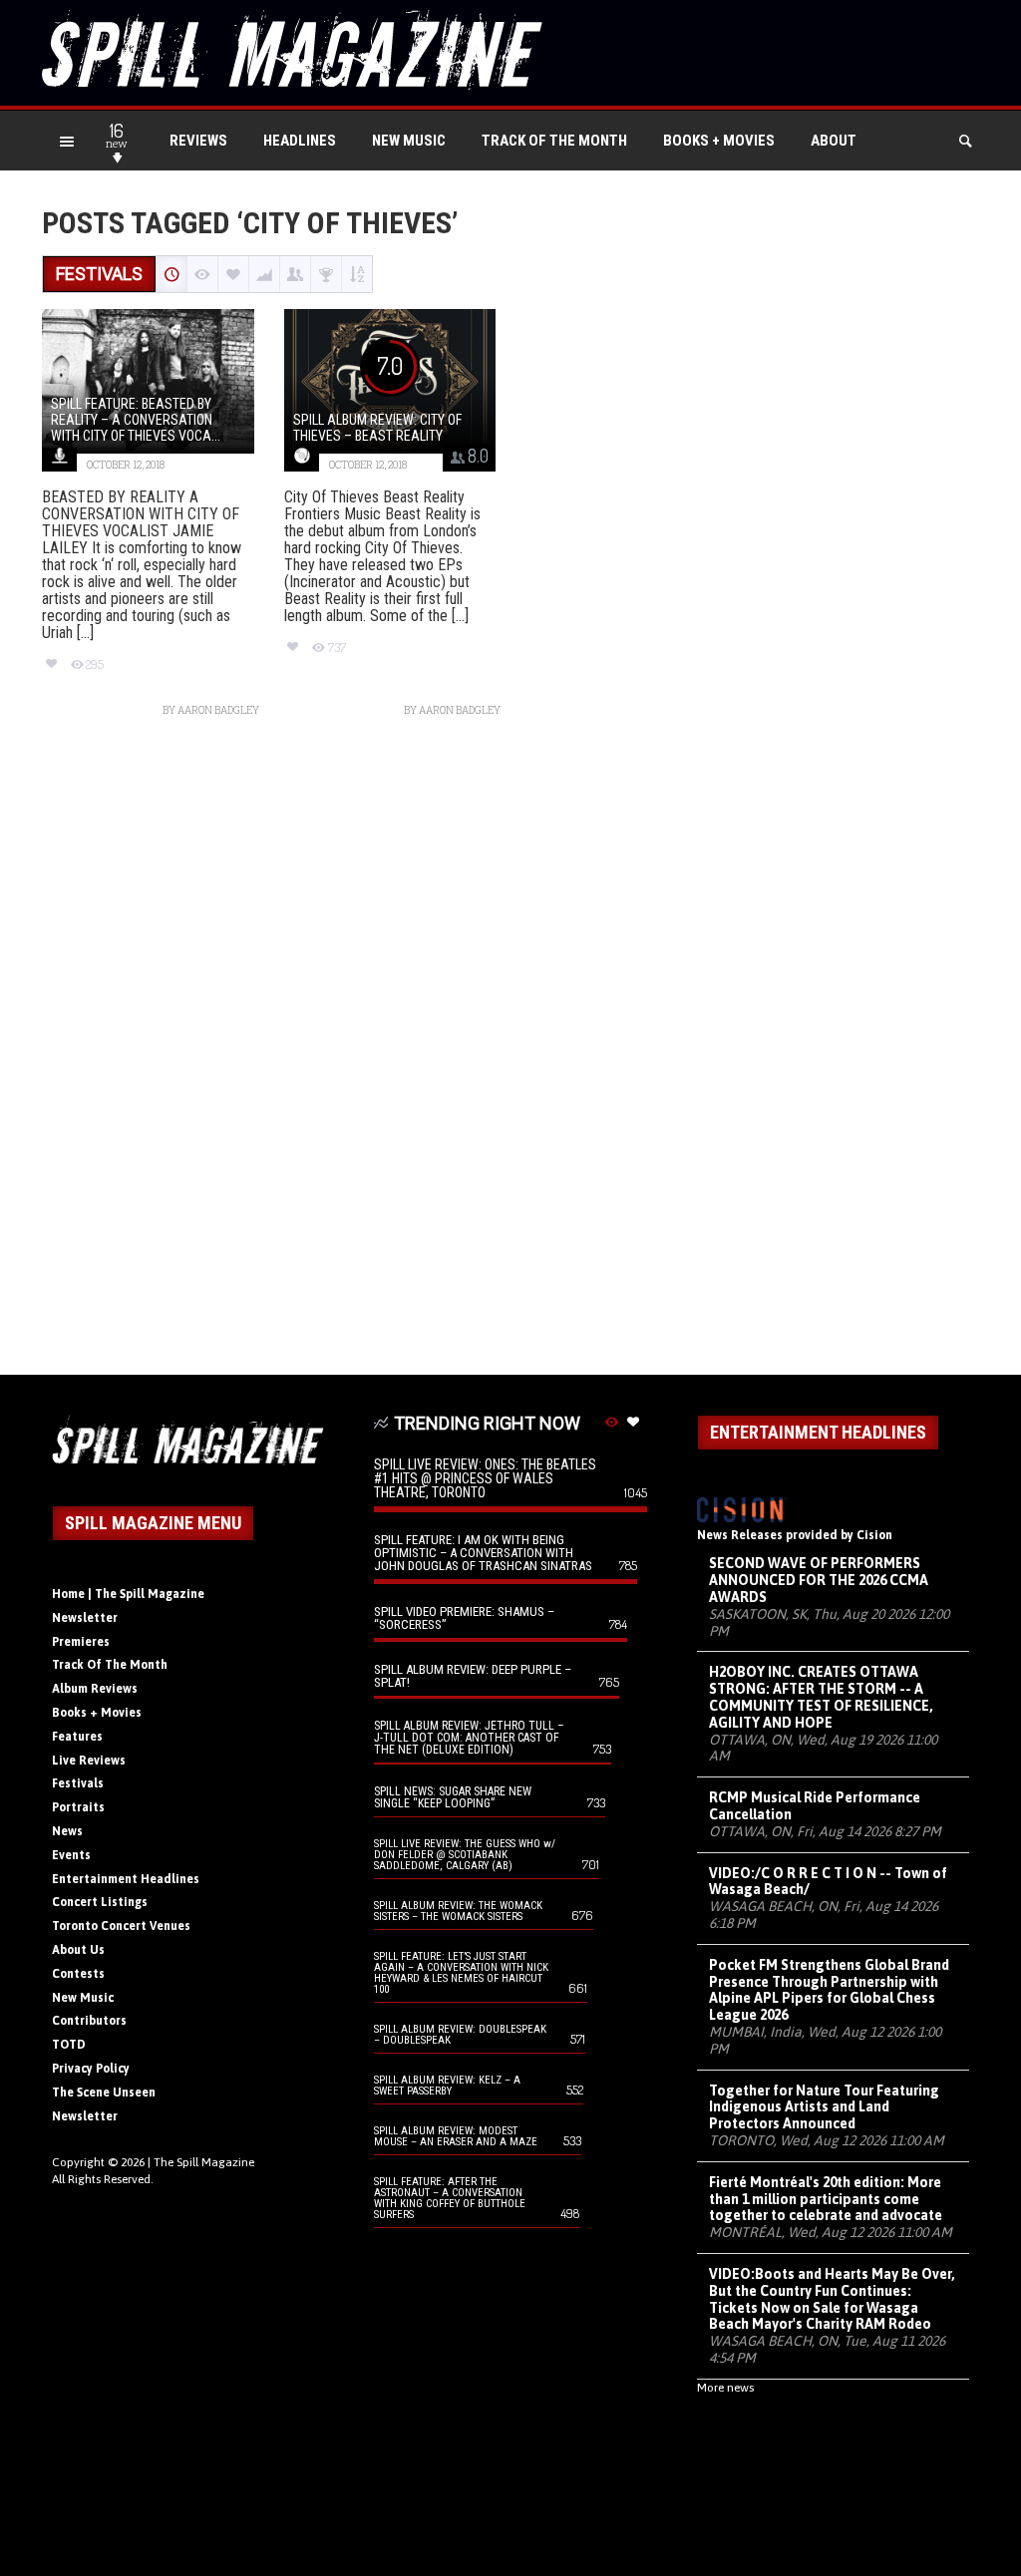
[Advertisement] (510, 1056)
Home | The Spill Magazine (128, 1594)
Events (71, 1855)
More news (725, 2388)
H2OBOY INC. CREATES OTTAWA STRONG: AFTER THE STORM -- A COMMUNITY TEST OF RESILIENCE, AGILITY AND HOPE (821, 1697)
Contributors (89, 2021)
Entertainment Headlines (126, 1879)
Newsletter (85, 1618)
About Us (78, 1950)
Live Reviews (89, 1761)
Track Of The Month (554, 141)
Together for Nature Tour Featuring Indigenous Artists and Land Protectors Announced (824, 2107)
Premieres (81, 1642)
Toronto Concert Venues (121, 1926)
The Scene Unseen (104, 2093)
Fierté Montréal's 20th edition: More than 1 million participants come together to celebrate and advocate (826, 2199)
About (834, 141)
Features (77, 1737)
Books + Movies (719, 141)
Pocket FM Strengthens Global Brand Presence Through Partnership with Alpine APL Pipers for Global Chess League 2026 (829, 1990)
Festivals (78, 1783)
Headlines (300, 141)
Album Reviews (95, 1689)
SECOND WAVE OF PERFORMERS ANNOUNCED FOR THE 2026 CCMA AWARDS (819, 1580)
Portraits (78, 1807)
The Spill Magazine (204, 2162)
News (67, 1831)
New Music (409, 141)
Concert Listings (100, 1902)
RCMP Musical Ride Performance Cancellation (815, 1806)
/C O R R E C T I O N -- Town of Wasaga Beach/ (828, 1882)
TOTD (69, 2045)
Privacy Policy (91, 2069)
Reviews (198, 141)
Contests (78, 1974)
